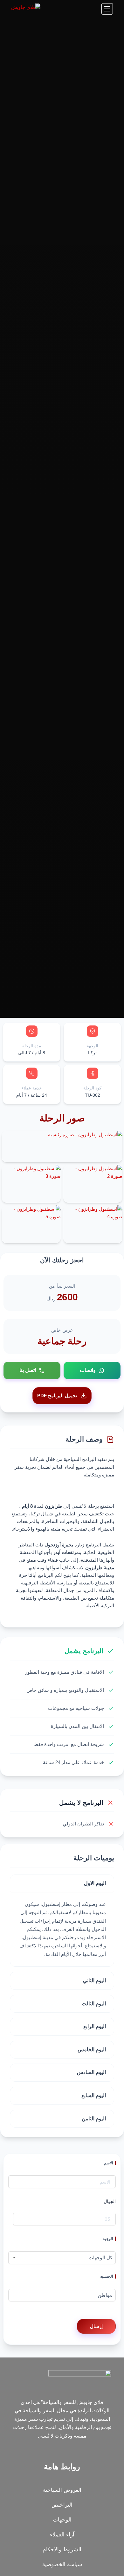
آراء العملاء (62, 2535)
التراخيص (62, 2505)
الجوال (110, 2201)
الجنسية (107, 2276)
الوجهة (108, 2239)
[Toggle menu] (107, 9)
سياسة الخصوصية (62, 2564)
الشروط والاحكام (62, 2550)
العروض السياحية (62, 2490)
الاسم (108, 2163)
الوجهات (62, 2520)
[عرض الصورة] (85, 1134)
